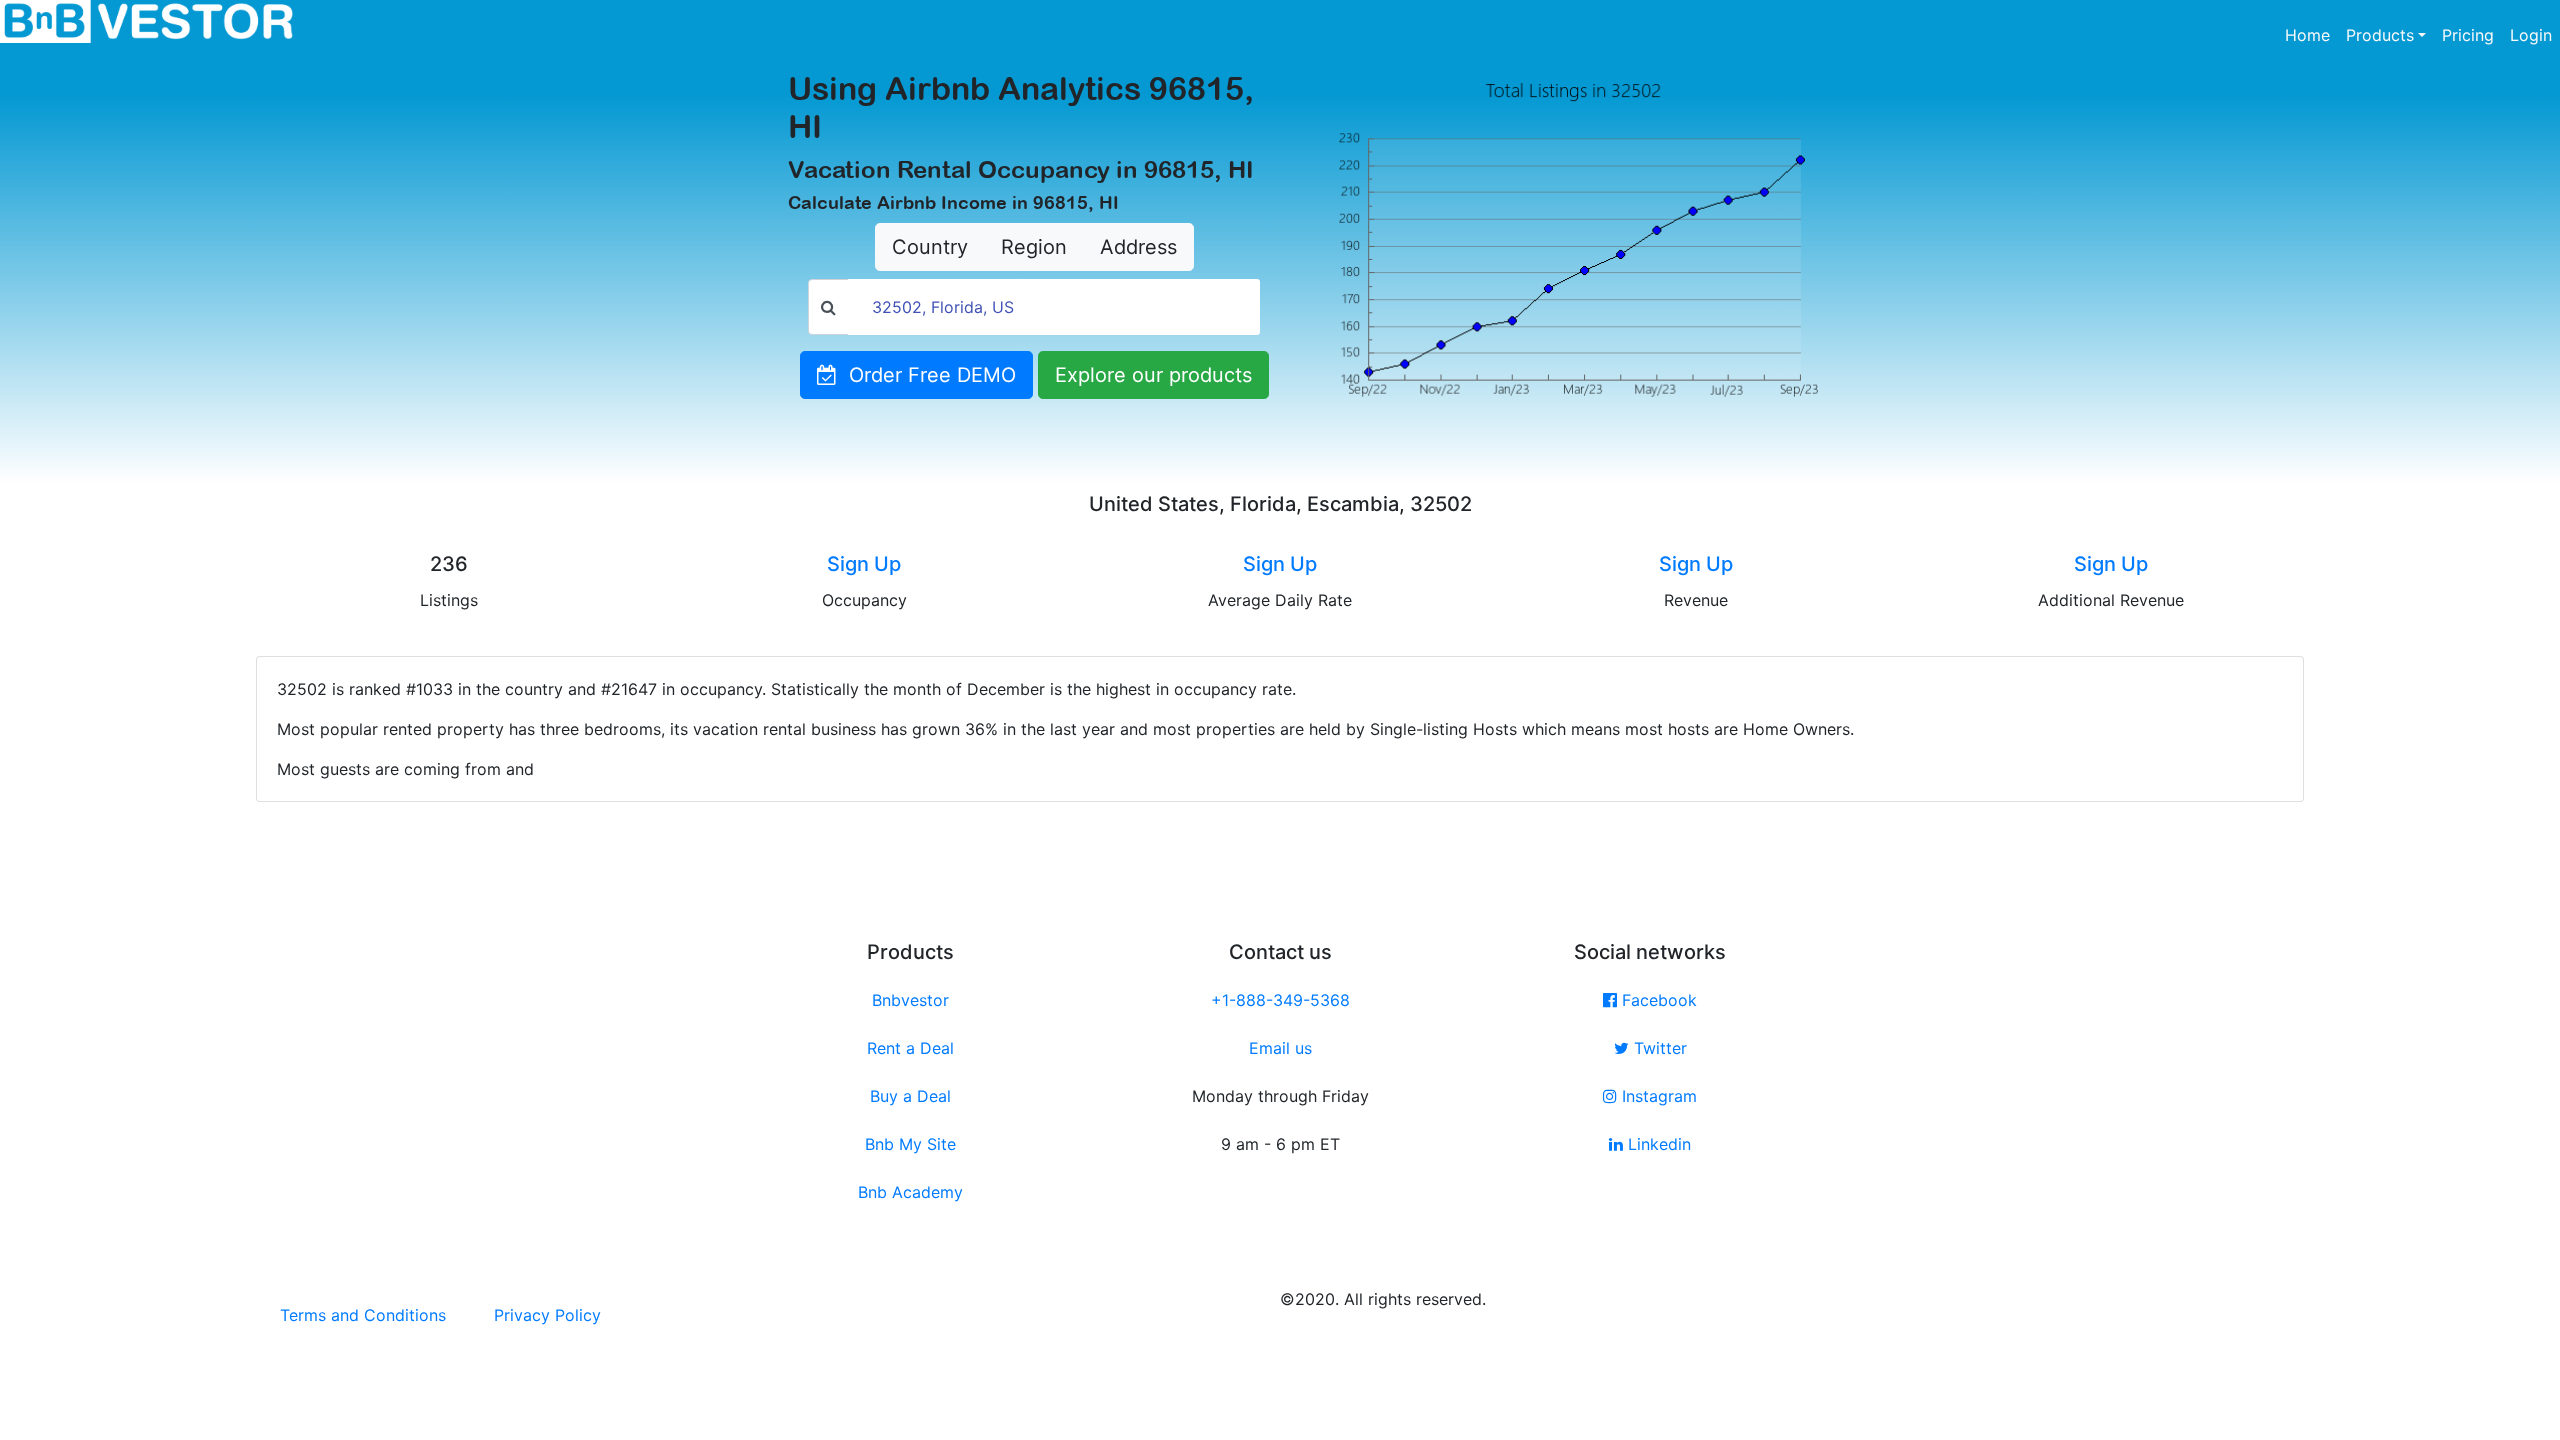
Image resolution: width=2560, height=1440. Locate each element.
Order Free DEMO (926, 375)
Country (930, 247)
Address (1138, 247)
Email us (1280, 1048)
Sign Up (864, 564)
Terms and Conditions (363, 1315)
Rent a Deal (910, 1048)
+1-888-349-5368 (1280, 1000)
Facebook (1657, 1000)
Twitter (1658, 1048)
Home (2311, 34)
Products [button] (2380, 35)
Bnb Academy (910, 1192)
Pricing (2468, 35)
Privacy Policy (547, 1315)
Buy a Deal (910, 1096)
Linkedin (1657, 1144)
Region (1034, 247)
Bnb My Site (910, 1144)
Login (2531, 35)
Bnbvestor (910, 1000)
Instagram (1657, 1096)
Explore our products (1153, 375)
